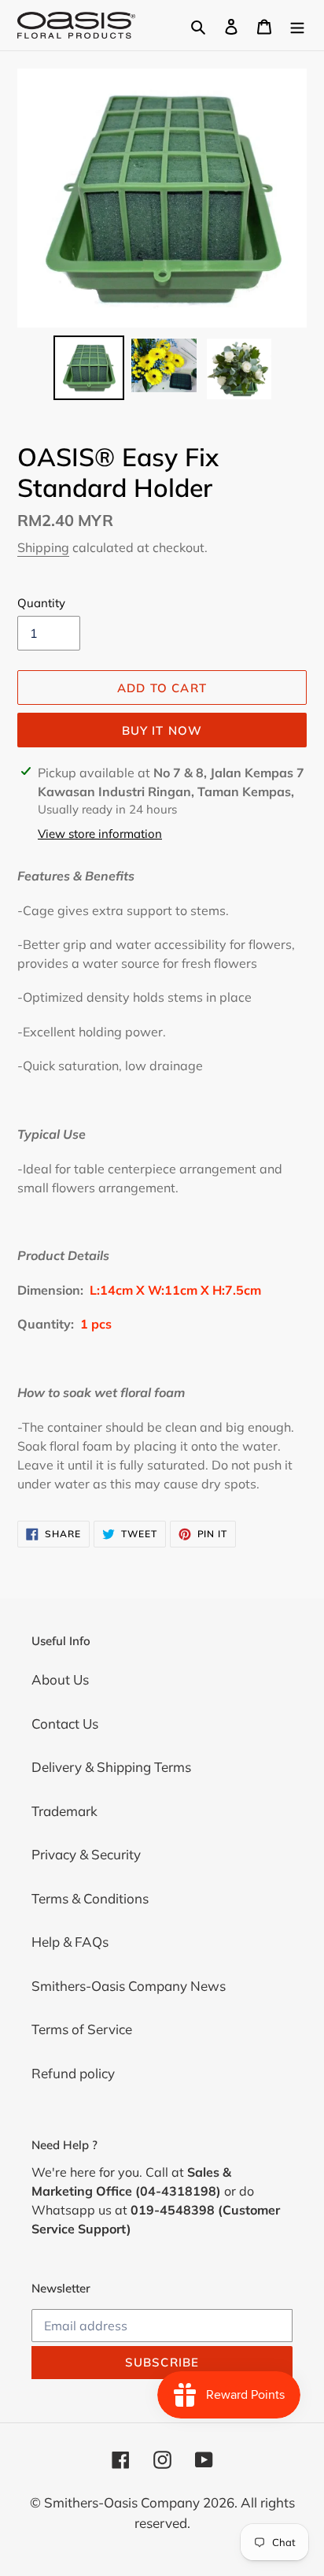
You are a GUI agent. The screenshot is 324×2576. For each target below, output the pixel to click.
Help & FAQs (70, 1942)
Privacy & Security (86, 1854)
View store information (100, 834)
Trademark (64, 1811)
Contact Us (65, 1724)
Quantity (41, 603)
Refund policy (73, 2073)
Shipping (43, 547)
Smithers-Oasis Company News (129, 1986)
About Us (60, 1679)
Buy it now (162, 730)
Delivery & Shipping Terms (111, 1767)
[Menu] (297, 25)
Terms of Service (82, 2029)
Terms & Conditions (90, 1898)
